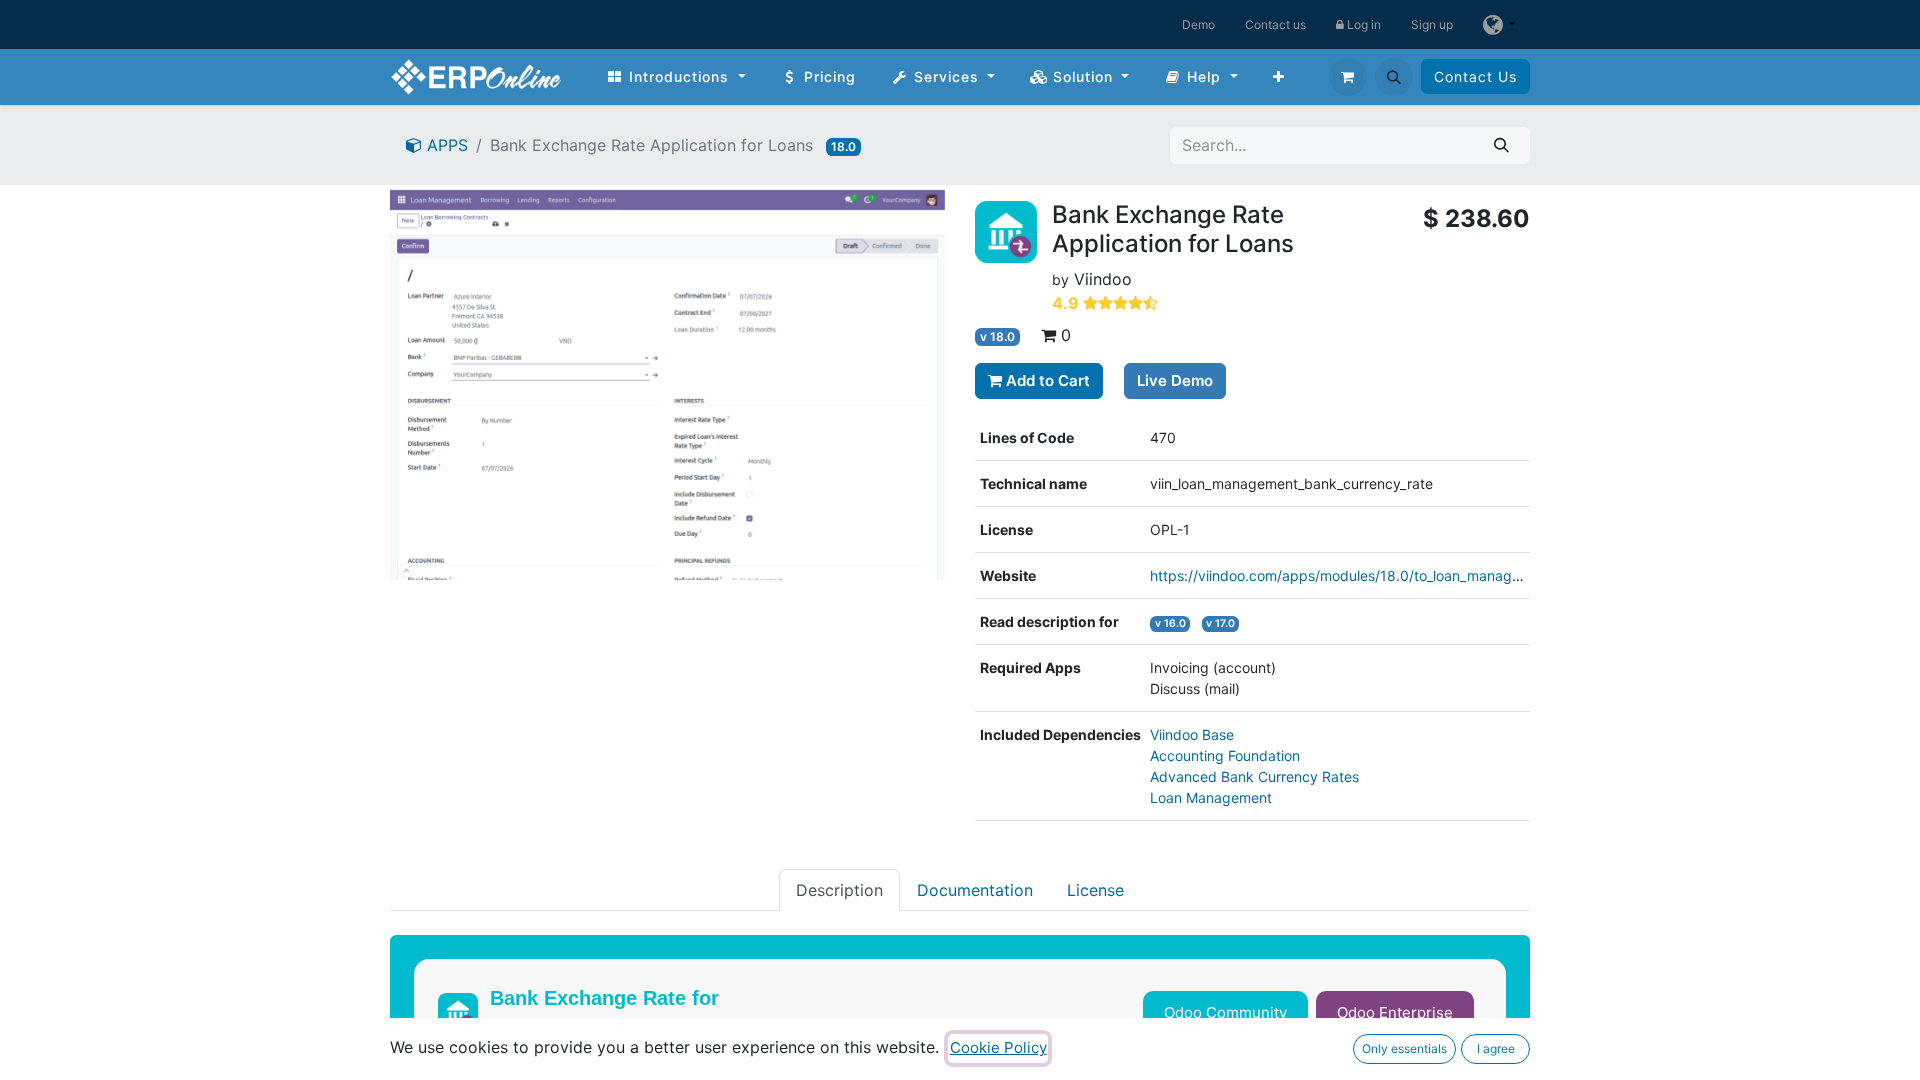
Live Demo (1175, 380)
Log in (1362, 24)
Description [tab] (839, 890)
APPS (445, 145)
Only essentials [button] (1404, 1048)
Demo (1198, 24)
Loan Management (1211, 797)
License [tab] (1095, 890)
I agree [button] (1496, 1048)
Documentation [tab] (975, 890)
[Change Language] (1499, 24)
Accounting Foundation (1225, 755)
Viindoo (1103, 279)
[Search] (1501, 145)
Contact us (1275, 24)
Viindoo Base (1192, 734)
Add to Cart (1046, 380)
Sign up (1432, 24)
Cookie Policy (998, 1047)
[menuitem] (676, 76)
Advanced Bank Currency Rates (1254, 776)
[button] (1394, 77)
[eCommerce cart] (1348, 77)
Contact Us (1475, 76)
